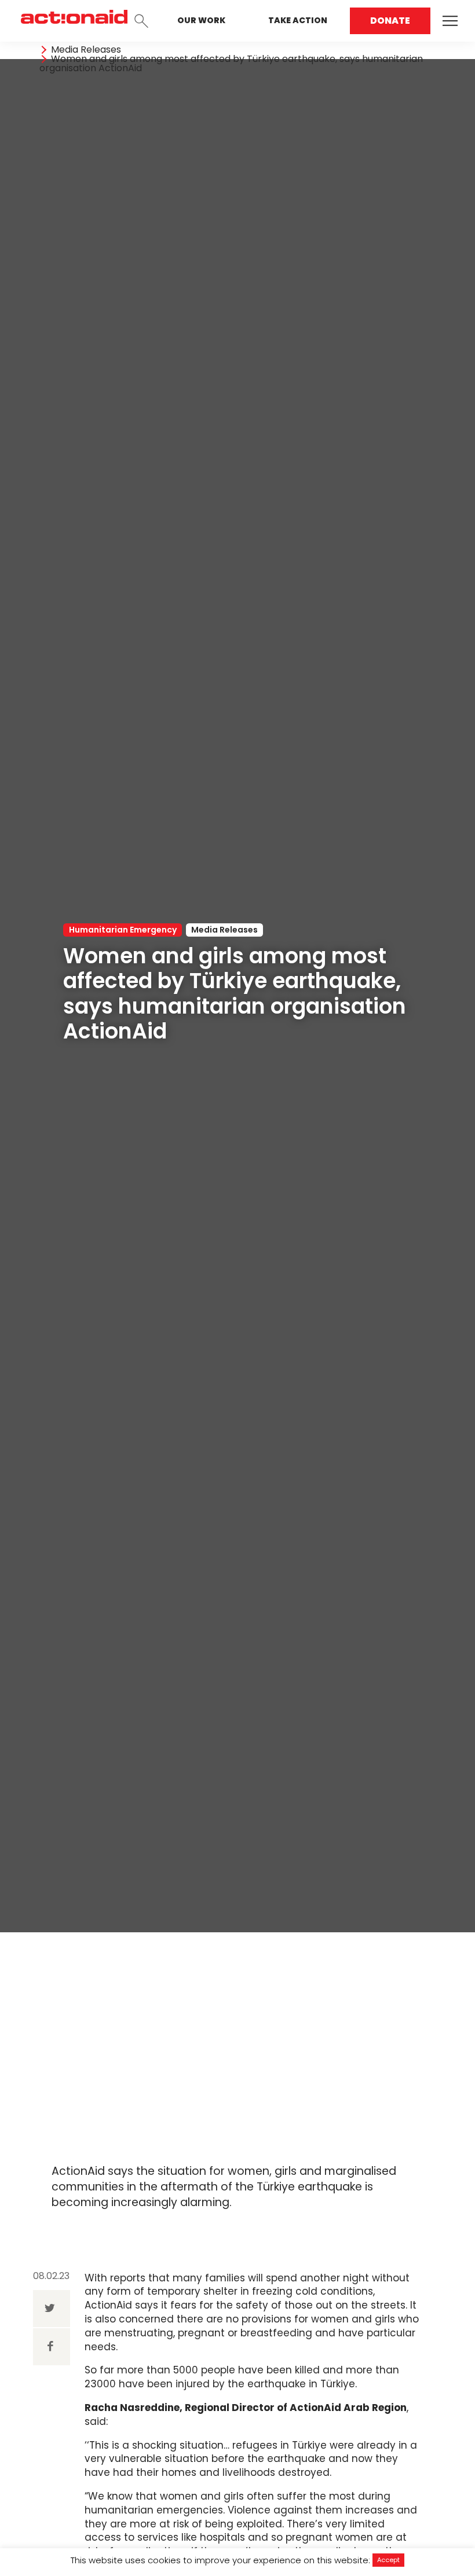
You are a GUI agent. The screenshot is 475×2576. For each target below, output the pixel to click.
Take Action (298, 20)
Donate (390, 21)
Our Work (201, 20)
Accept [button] (388, 2560)
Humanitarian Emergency (123, 930)
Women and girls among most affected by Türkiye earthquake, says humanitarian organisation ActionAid (231, 64)
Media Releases (86, 50)
